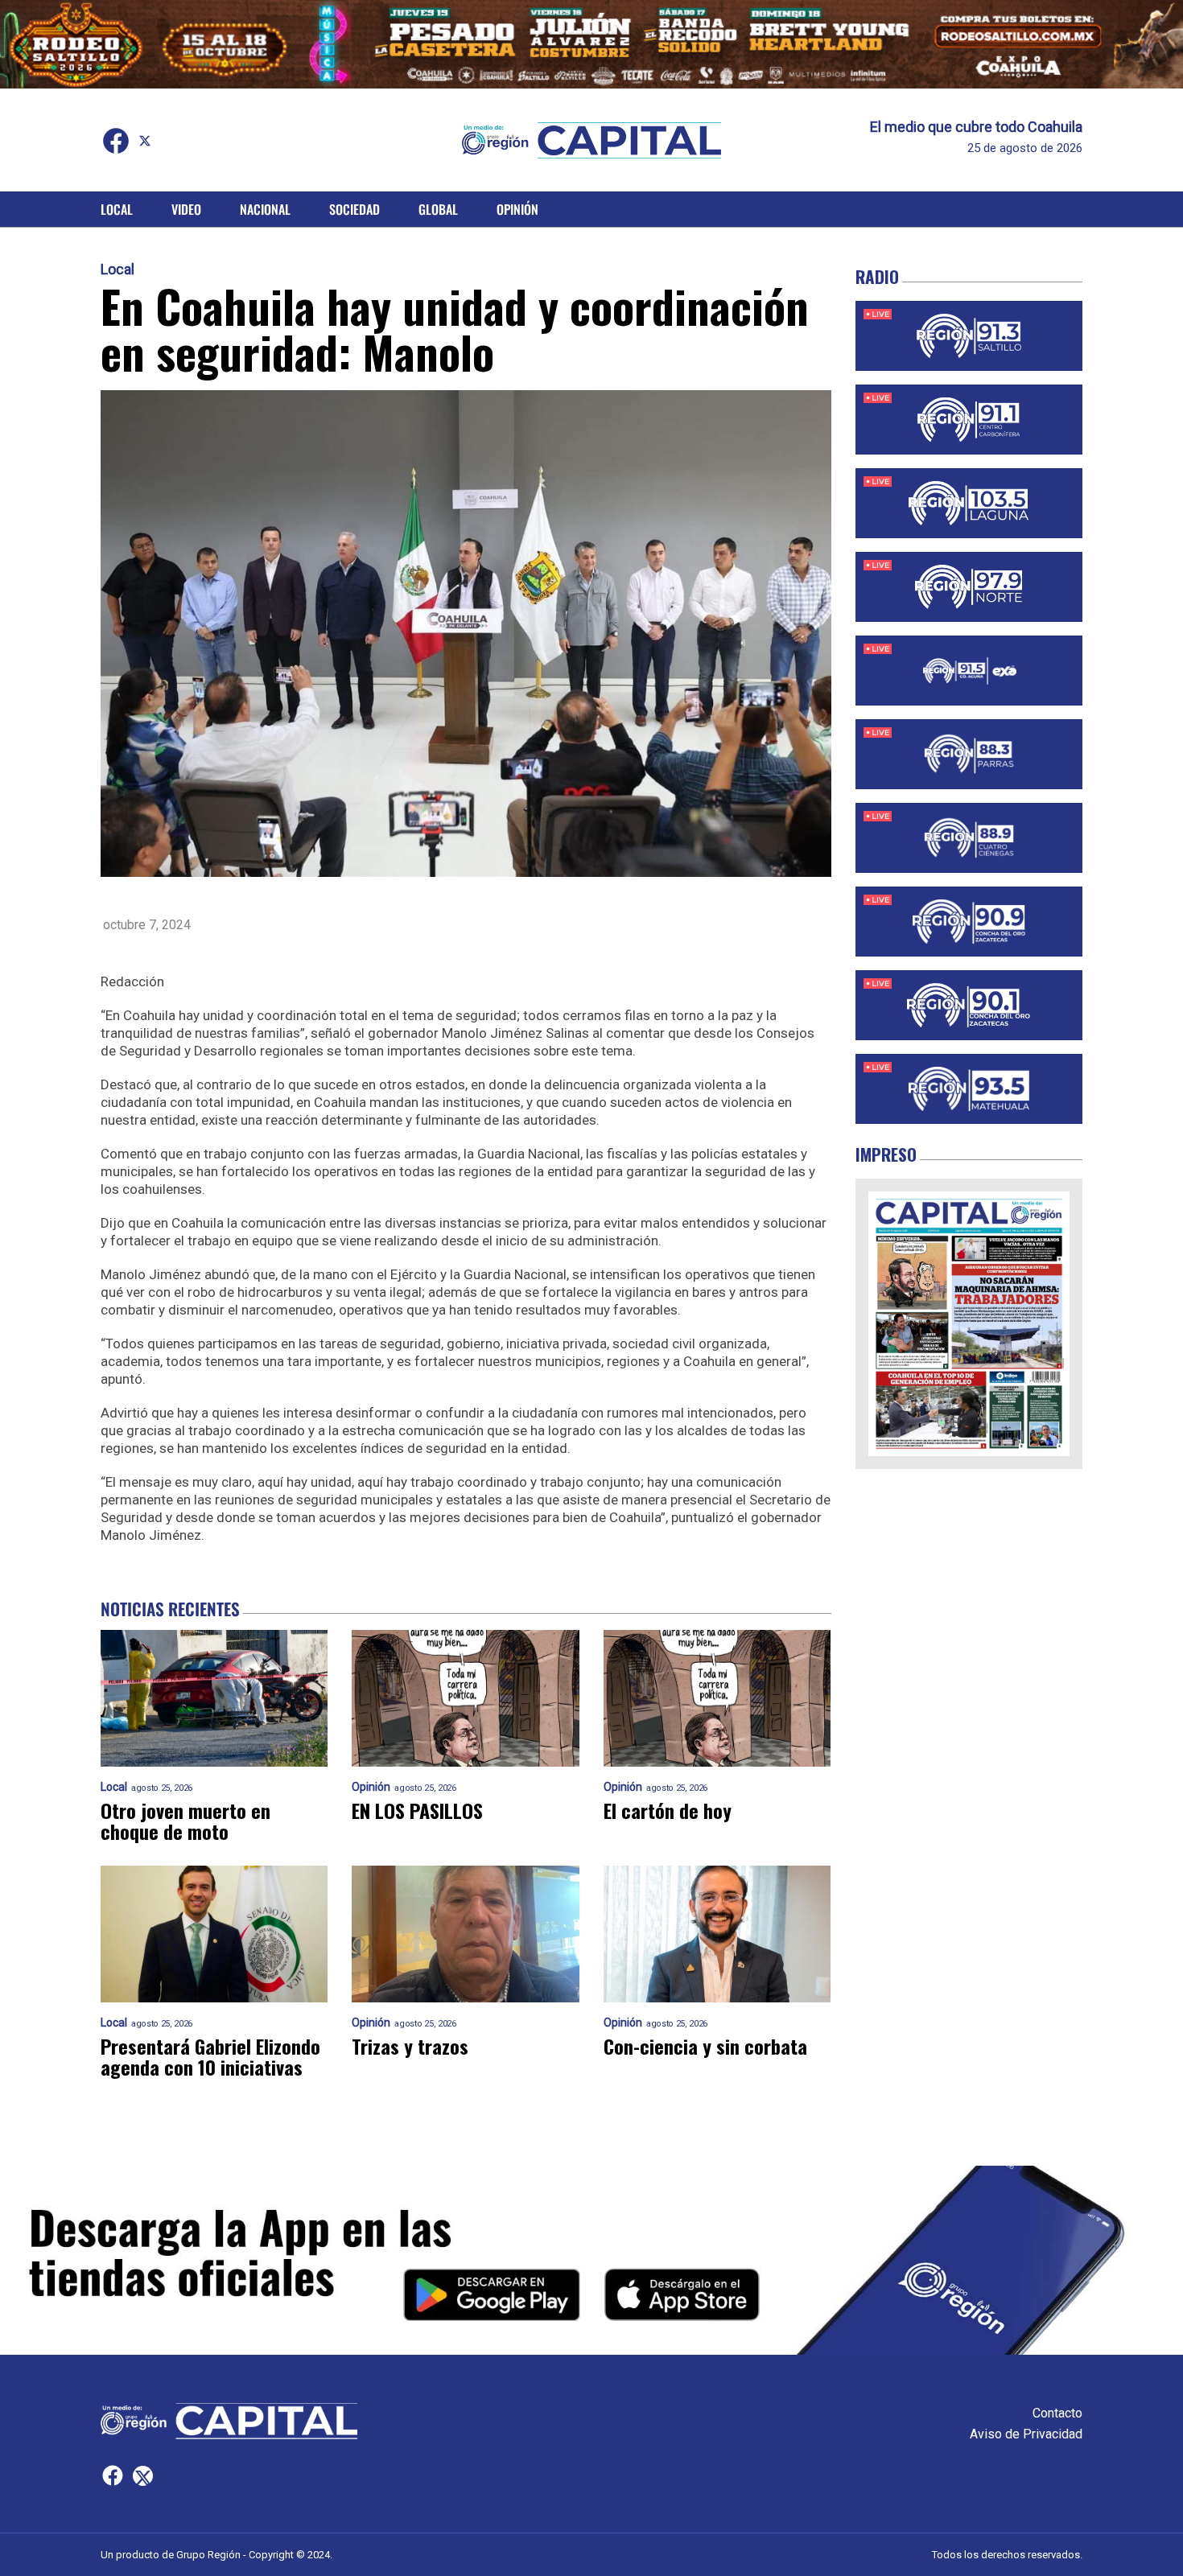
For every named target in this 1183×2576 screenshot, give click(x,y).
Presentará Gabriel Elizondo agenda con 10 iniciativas (210, 2056)
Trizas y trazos (410, 2046)
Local (117, 209)
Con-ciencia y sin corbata (705, 2046)
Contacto (1057, 2413)
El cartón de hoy (668, 1810)
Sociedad (354, 209)
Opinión (517, 209)
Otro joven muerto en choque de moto (185, 1821)
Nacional (265, 209)
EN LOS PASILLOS (417, 1810)
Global (438, 209)
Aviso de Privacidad (1026, 2434)
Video (186, 209)
